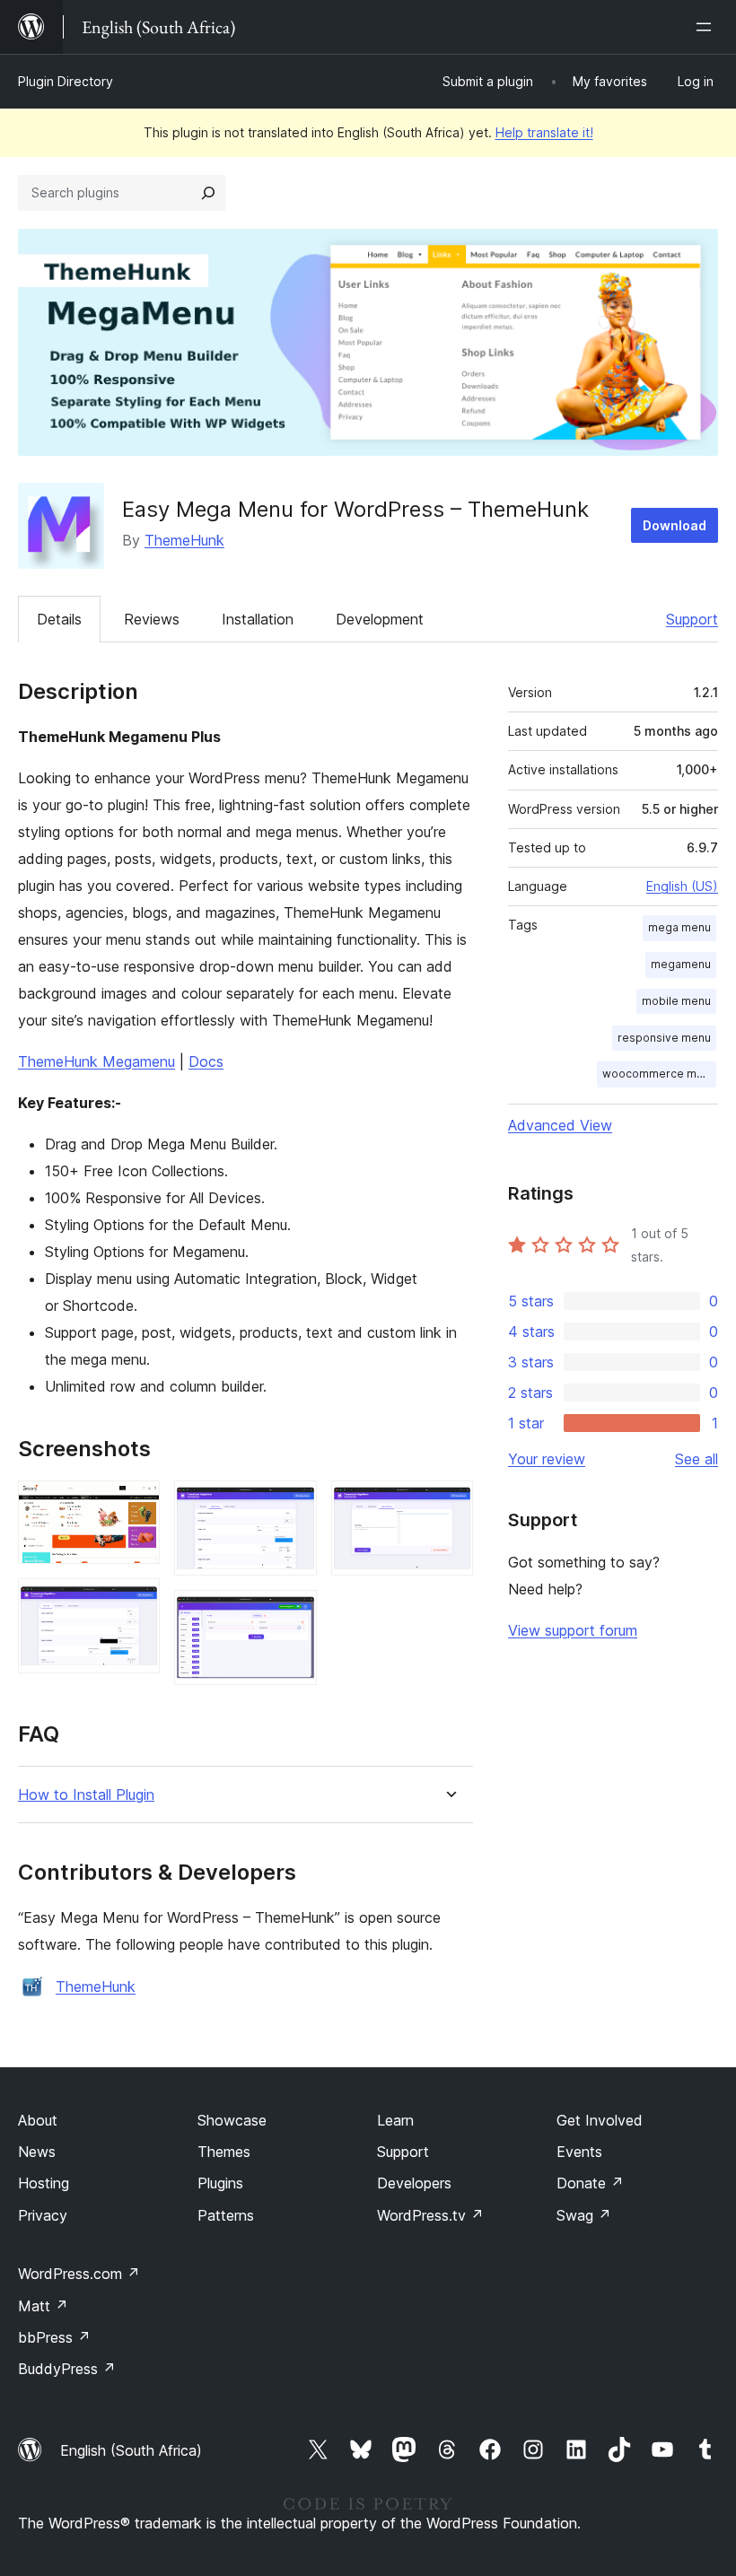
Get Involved (600, 2120)
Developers (414, 2183)
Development (380, 619)
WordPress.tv (430, 2215)
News (37, 2152)
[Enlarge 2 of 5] (136, 1602)
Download (675, 525)
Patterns (226, 2215)
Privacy (43, 2215)
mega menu (679, 927)
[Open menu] (707, 27)
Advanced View (560, 1125)
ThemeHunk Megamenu (96, 1061)
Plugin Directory (66, 81)
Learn (395, 2120)
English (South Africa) (131, 2450)
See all (697, 1459)
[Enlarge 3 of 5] (293, 1505)
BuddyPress (67, 2369)
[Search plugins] (208, 193)
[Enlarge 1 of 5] (136, 1505)
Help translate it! (544, 132)
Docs (206, 1061)
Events (579, 2152)
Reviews (152, 619)
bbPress (54, 2337)
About (38, 2120)
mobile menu (676, 1001)
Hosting (44, 2183)
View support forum (573, 1630)
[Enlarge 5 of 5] (449, 1505)
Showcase (232, 2120)
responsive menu (664, 1038)
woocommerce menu (659, 1074)
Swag (584, 2215)
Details (59, 619)
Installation (258, 619)
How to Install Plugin (86, 1795)
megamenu (681, 964)
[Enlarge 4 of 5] (293, 1614)
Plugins (220, 2183)
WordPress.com (79, 2274)
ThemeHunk (184, 540)
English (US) (682, 886)
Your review (547, 1459)
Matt (43, 2306)
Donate (590, 2183)
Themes (224, 2152)
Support (692, 619)
